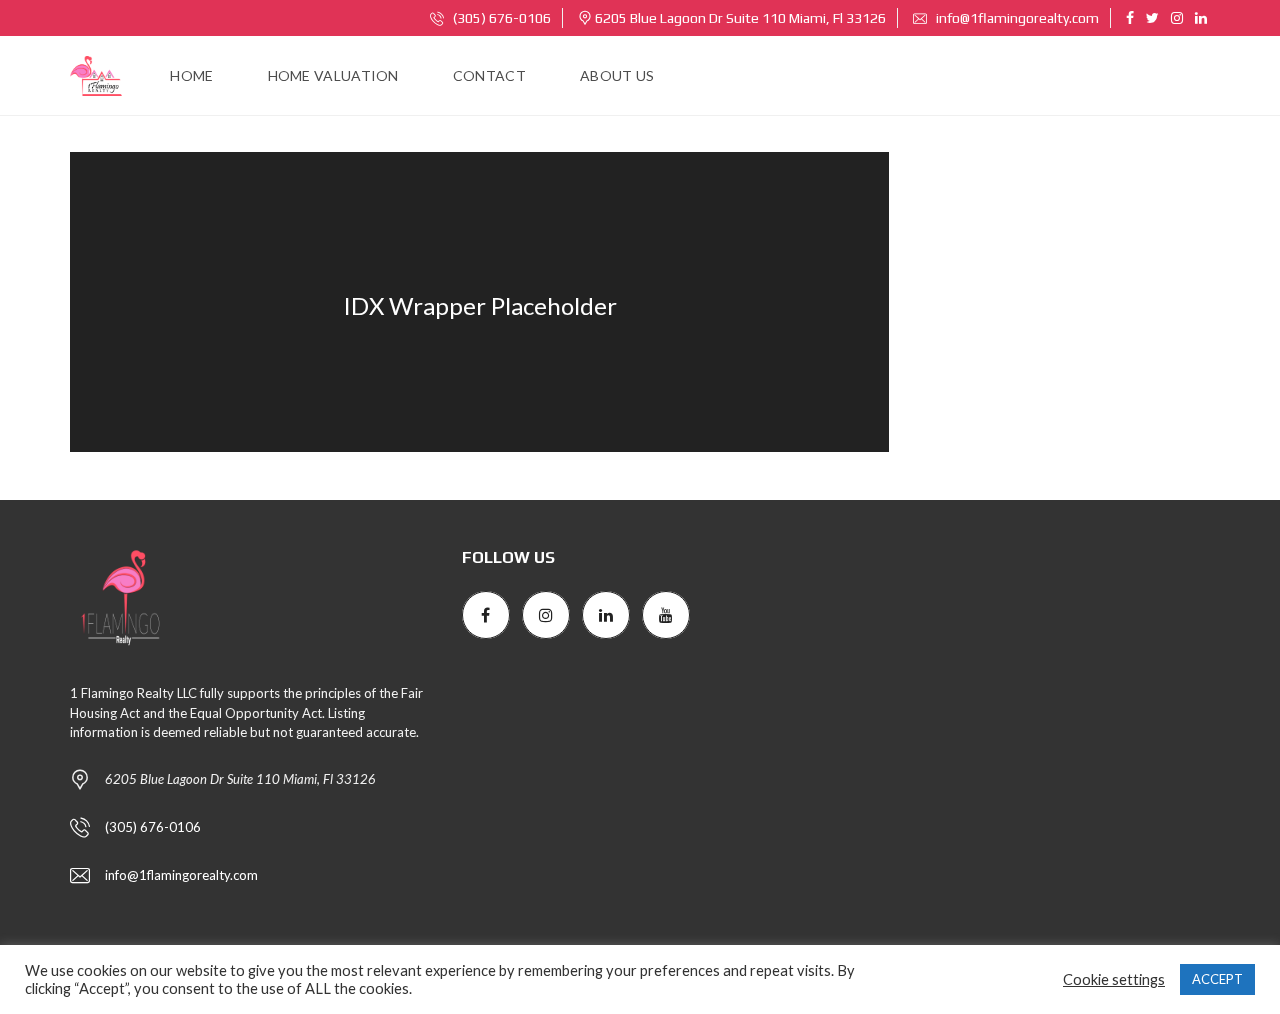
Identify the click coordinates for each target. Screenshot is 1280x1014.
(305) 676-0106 (500, 18)
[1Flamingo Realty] (96, 76)
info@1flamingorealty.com (1016, 18)
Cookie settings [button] (1114, 979)
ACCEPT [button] (1217, 979)
